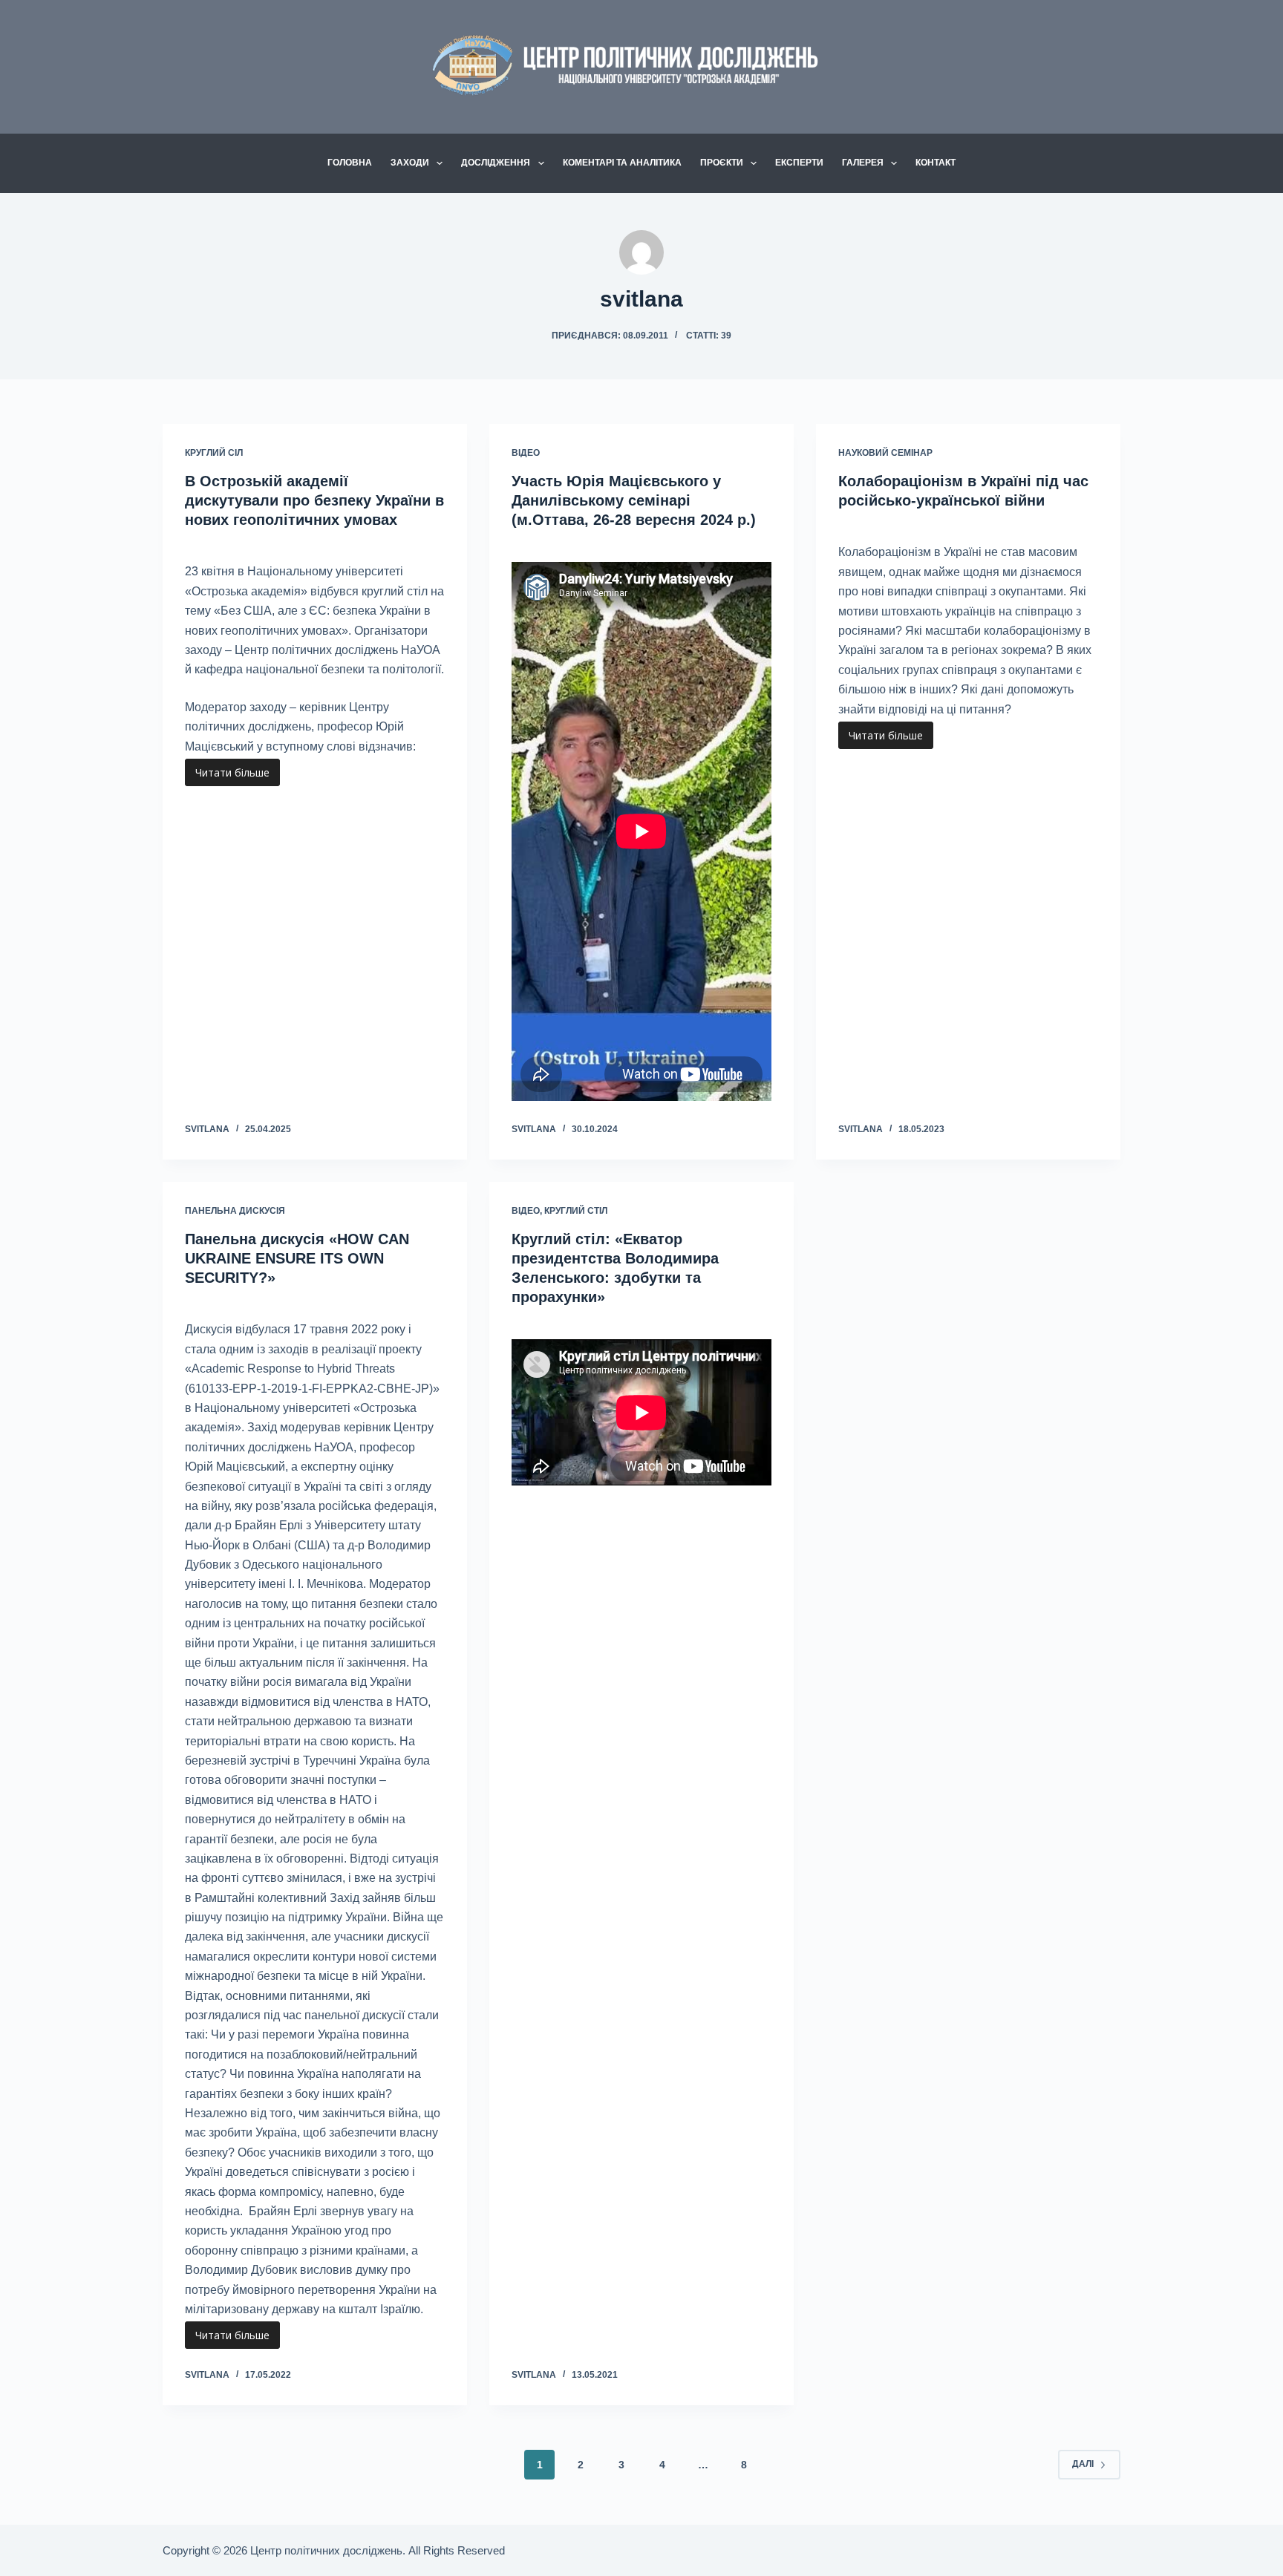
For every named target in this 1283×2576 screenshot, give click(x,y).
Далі (1083, 2464)
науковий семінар (885, 453)
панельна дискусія (235, 1211)
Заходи (410, 163)
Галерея (863, 163)
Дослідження (496, 163)
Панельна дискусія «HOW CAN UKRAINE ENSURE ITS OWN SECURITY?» (297, 1258)
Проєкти (722, 163)
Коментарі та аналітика (622, 163)
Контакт (936, 163)
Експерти (799, 163)
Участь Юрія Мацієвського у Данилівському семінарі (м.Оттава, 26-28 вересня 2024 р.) (634, 500)
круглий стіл (576, 1211)
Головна (350, 163)
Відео (526, 453)
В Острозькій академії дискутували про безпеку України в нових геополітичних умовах (314, 500)
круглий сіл (214, 453)
